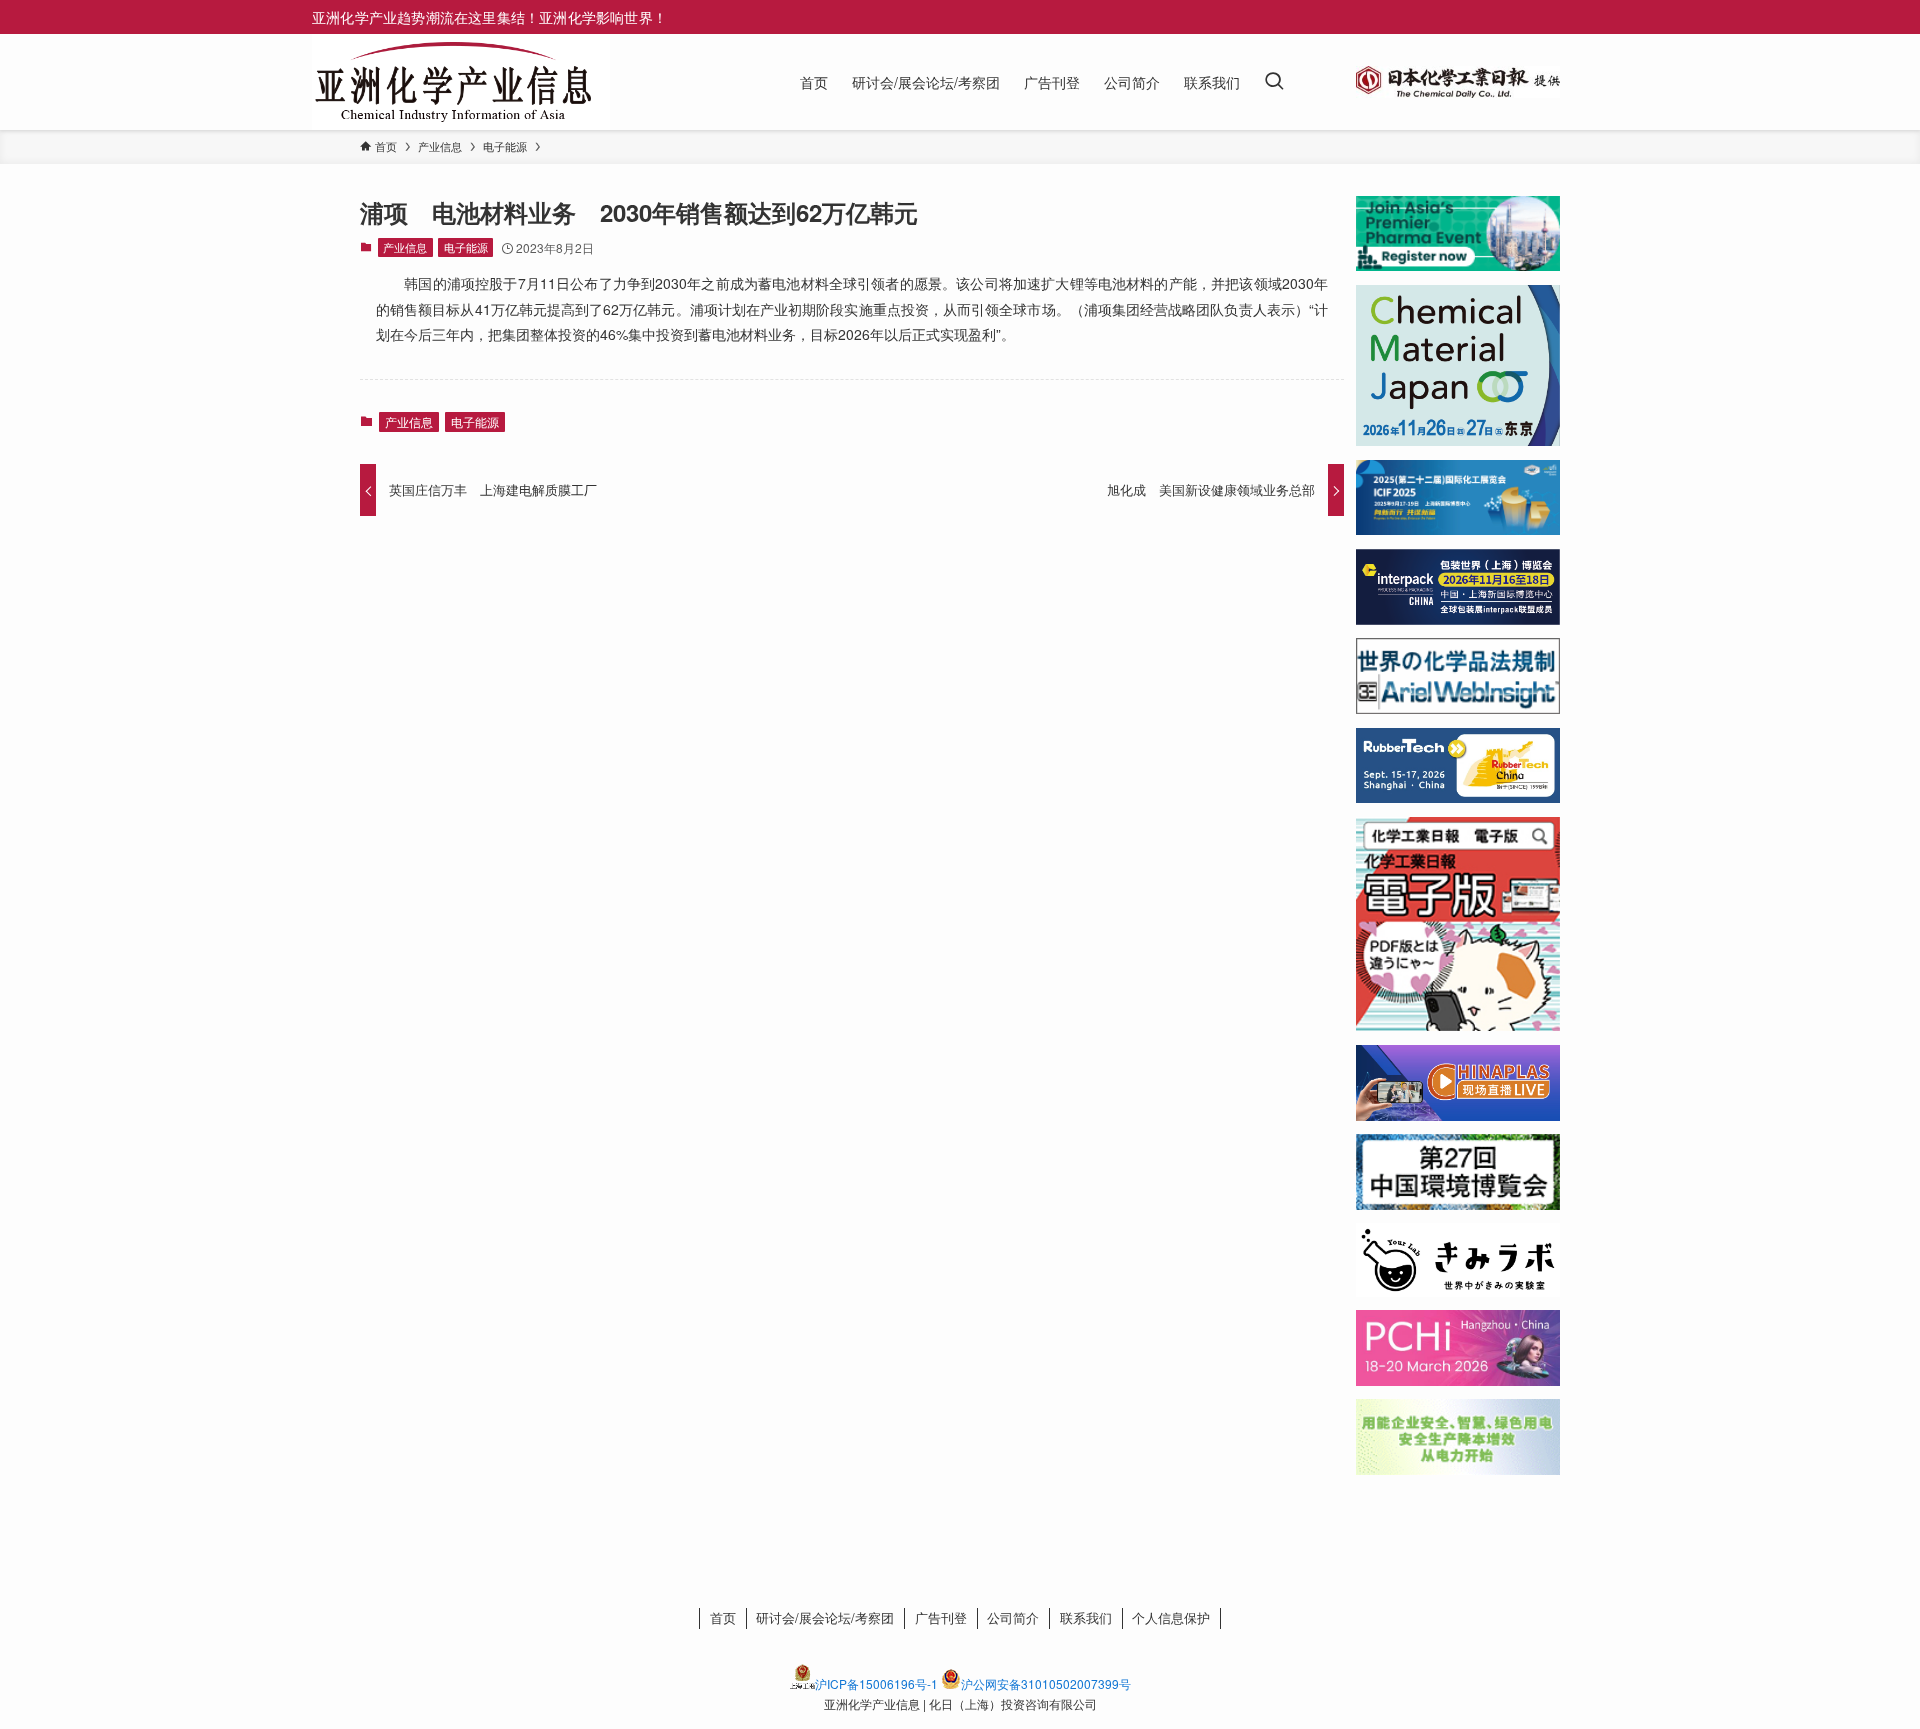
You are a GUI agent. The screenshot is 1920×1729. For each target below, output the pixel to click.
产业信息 (405, 247)
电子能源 (466, 247)
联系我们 (1086, 1617)
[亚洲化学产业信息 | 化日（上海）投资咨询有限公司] (453, 82)
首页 (723, 1617)
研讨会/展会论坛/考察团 (825, 1617)
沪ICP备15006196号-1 (876, 1683)
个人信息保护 (1171, 1617)
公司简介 (1013, 1617)
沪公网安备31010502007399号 (1046, 1683)
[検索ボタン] (1274, 82)
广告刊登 (941, 1617)
